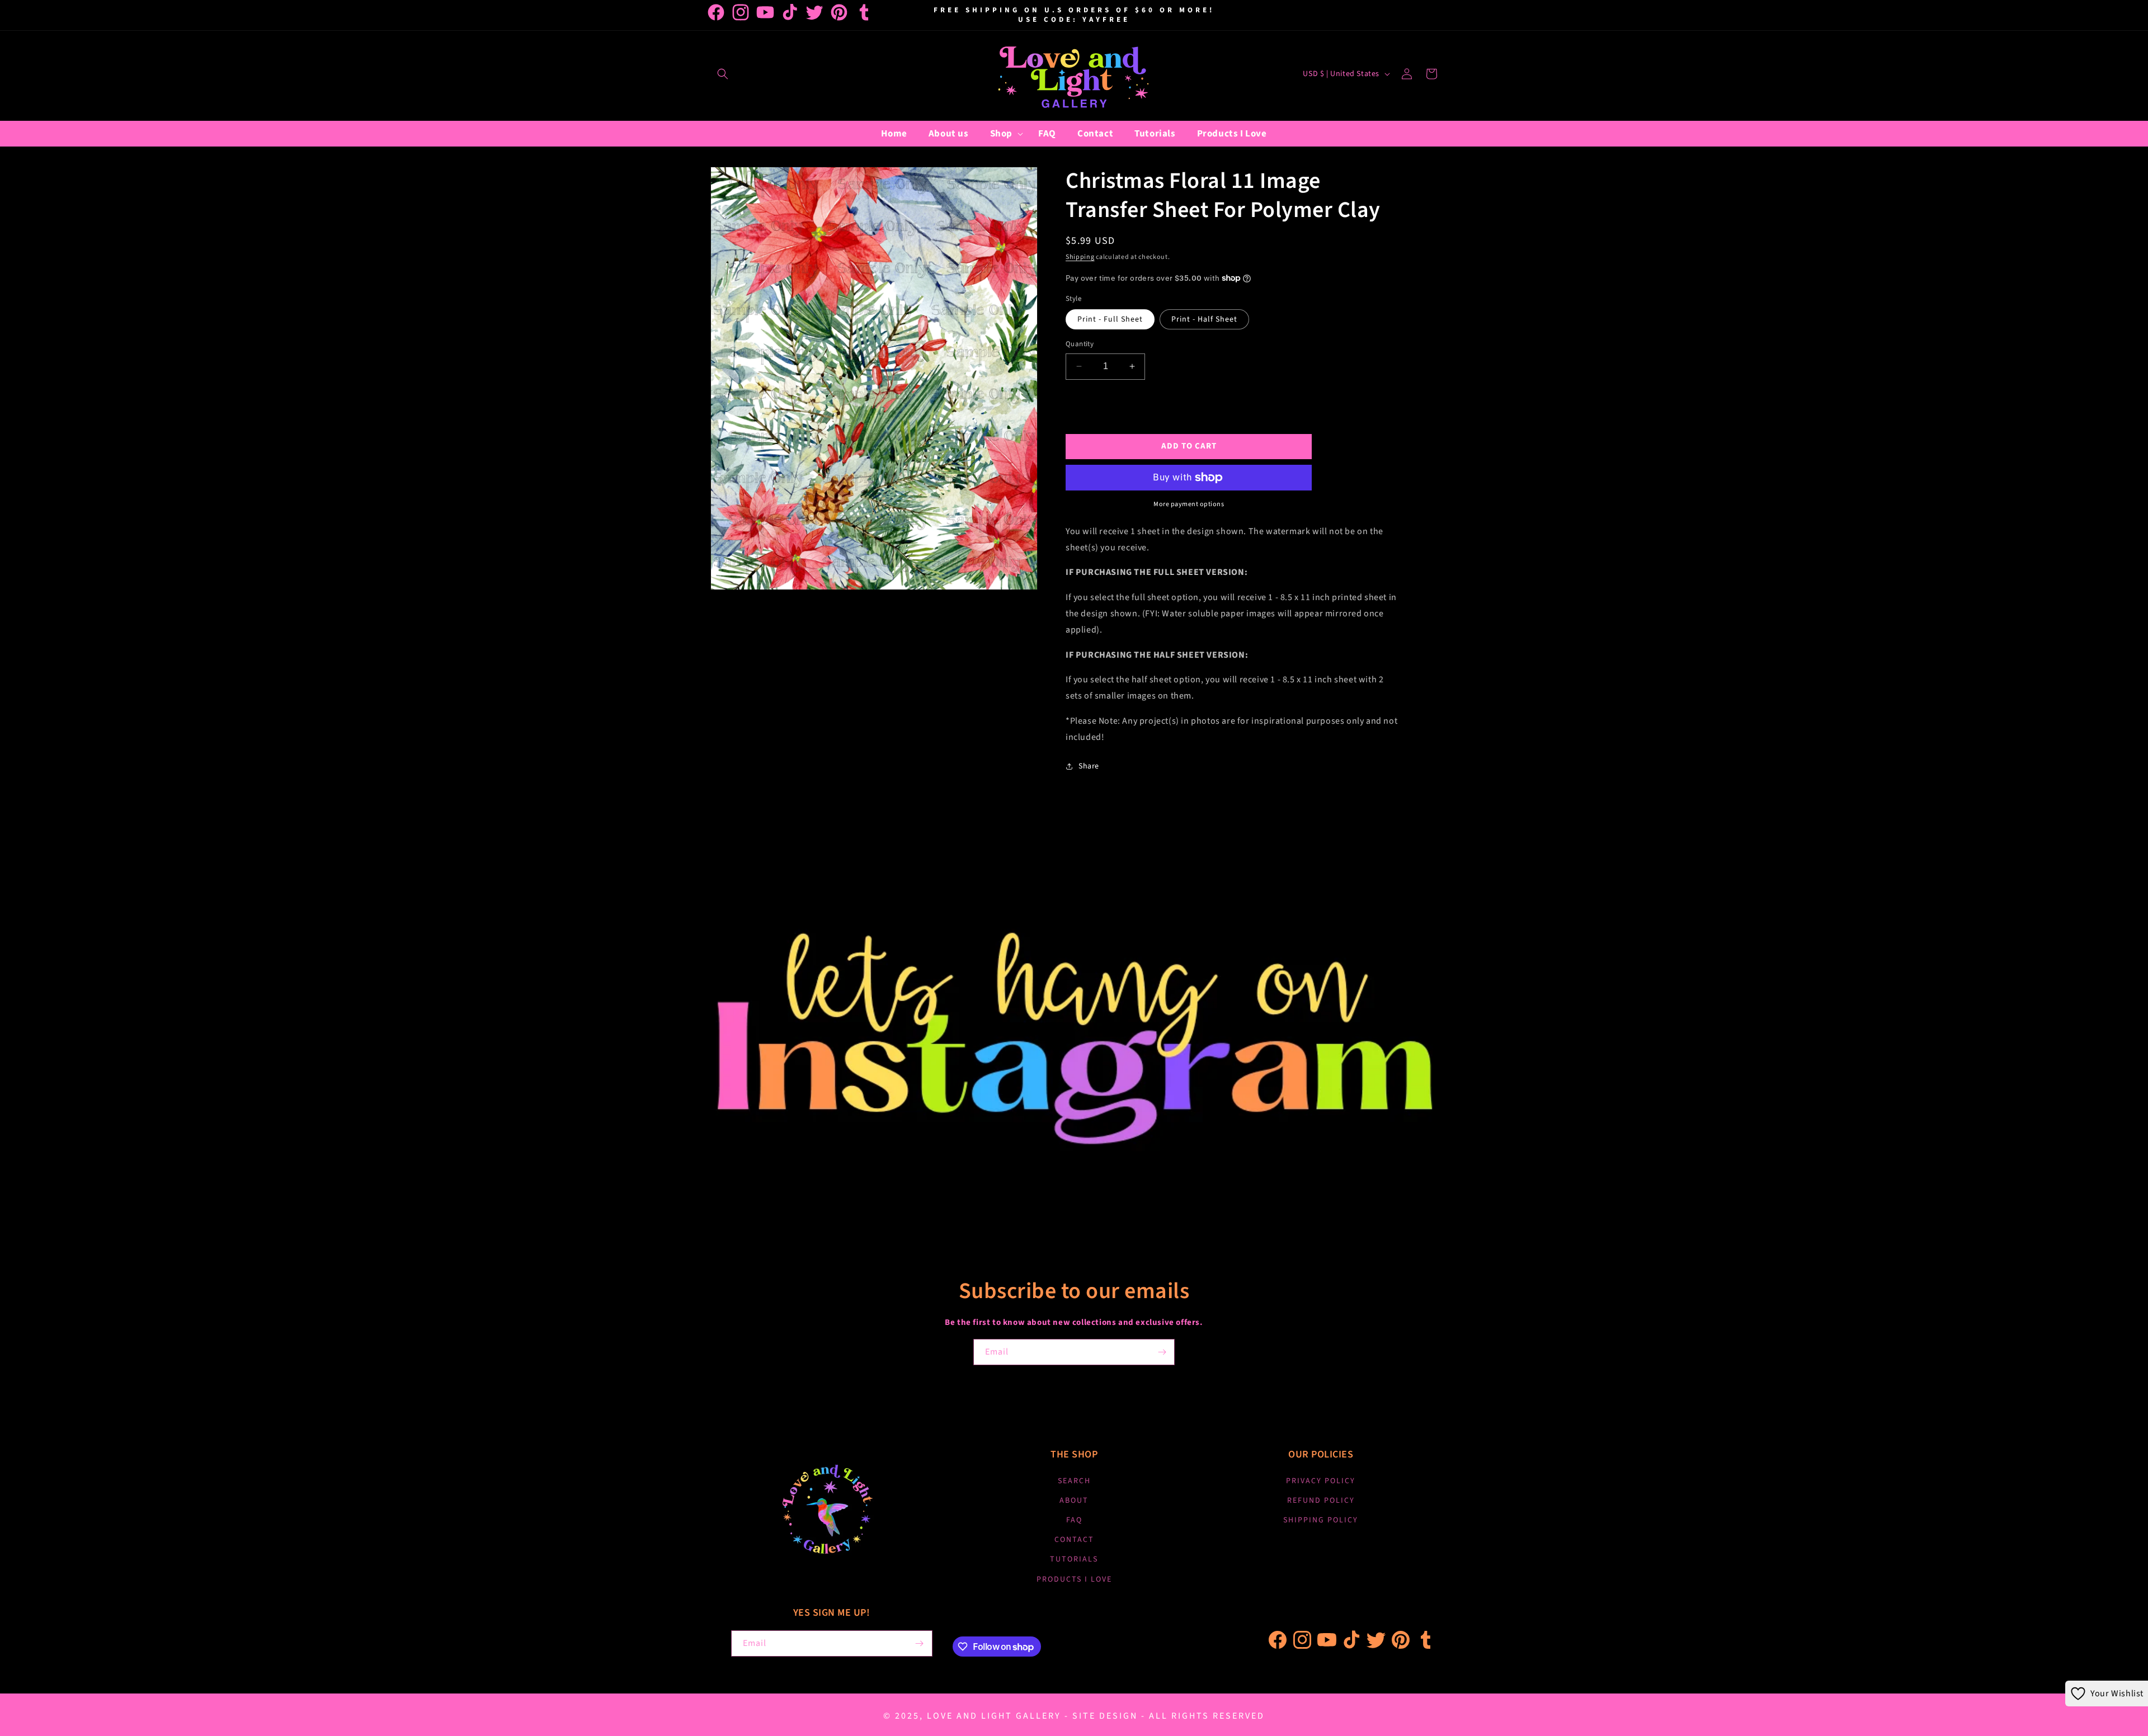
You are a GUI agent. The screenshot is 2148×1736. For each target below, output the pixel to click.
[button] (723, 74)
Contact (1074, 1540)
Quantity (1080, 344)
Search (1074, 1481)
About (1074, 1501)
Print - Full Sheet (1110, 319)
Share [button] (1089, 766)
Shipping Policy (1321, 1520)
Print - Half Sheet (1204, 319)
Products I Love (1074, 1579)
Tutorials (1074, 1559)
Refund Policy (1321, 1501)
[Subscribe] (1162, 1352)
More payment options (1189, 504)
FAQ (1074, 1520)
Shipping (1080, 257)
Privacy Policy (1321, 1481)
